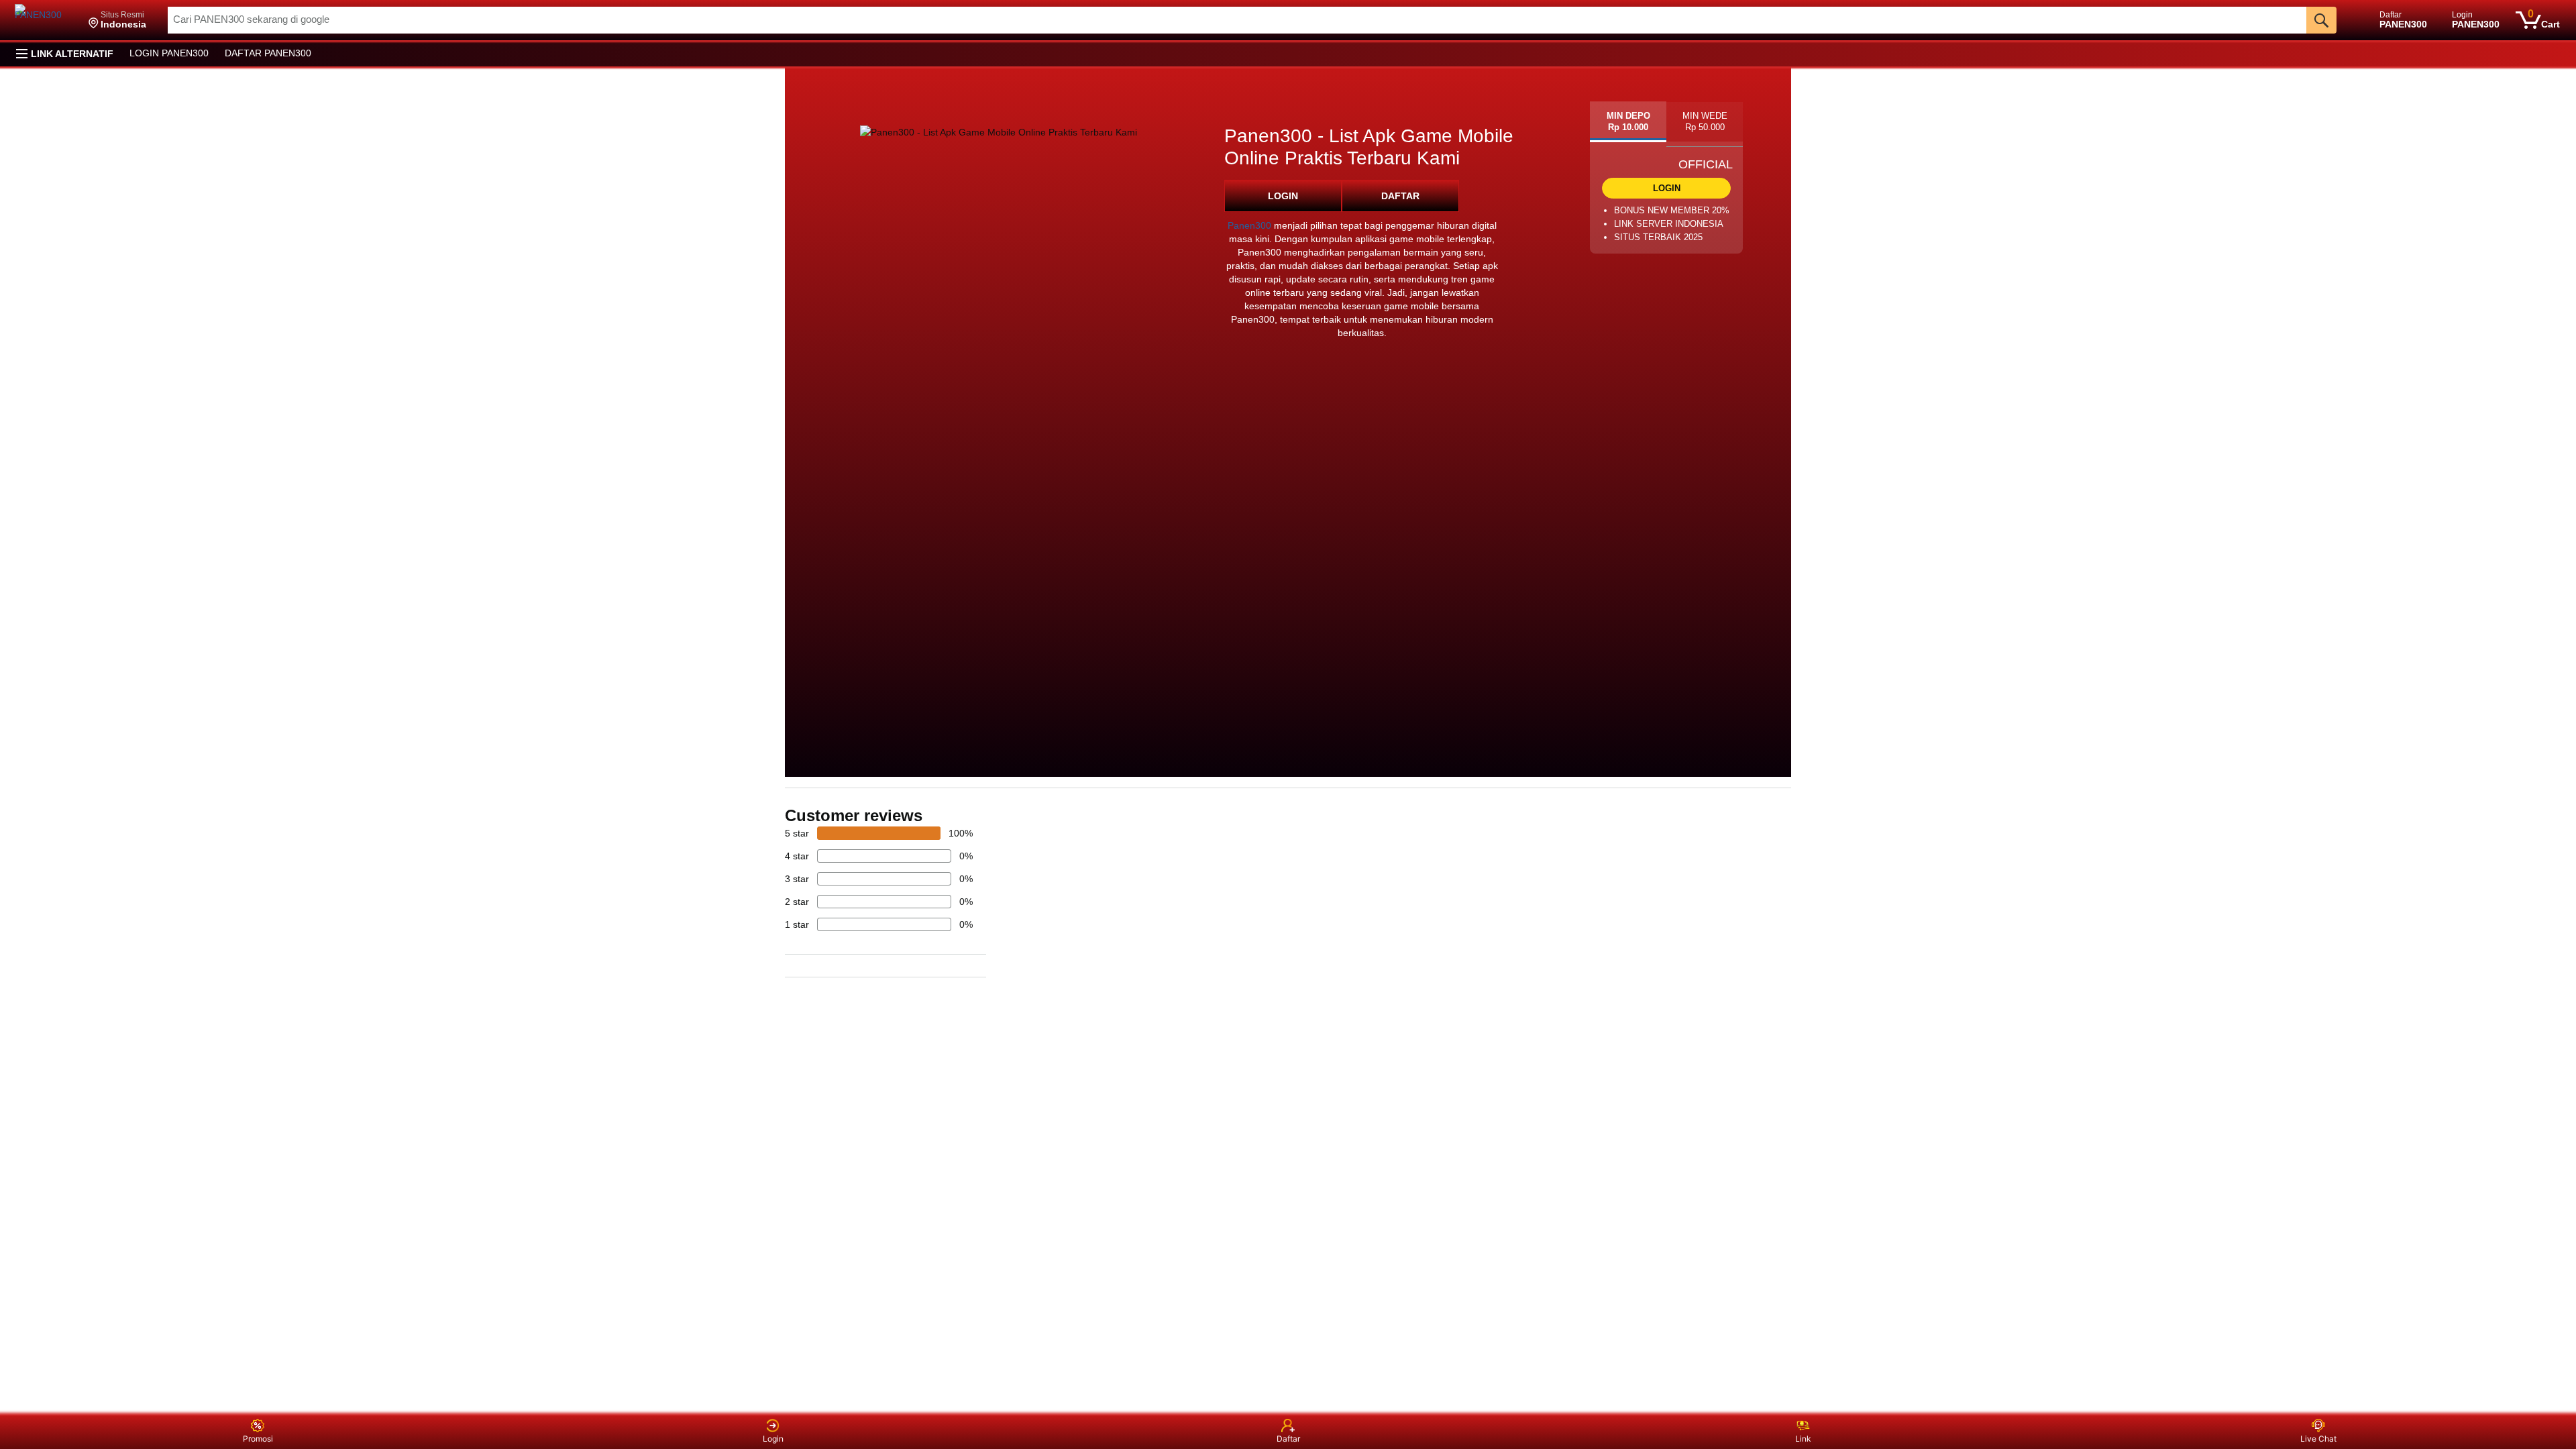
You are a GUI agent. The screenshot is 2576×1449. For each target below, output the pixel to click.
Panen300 (1249, 225)
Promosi (258, 1439)
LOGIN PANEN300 (169, 53)
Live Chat (2318, 1439)
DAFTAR (1400, 196)
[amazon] (45, 20)
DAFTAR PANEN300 (268, 53)
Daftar (1288, 1439)
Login (773, 1439)
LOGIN (1283, 196)
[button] (117, 20)
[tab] (1628, 122)
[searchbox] (1237, 20)
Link (1803, 1439)
